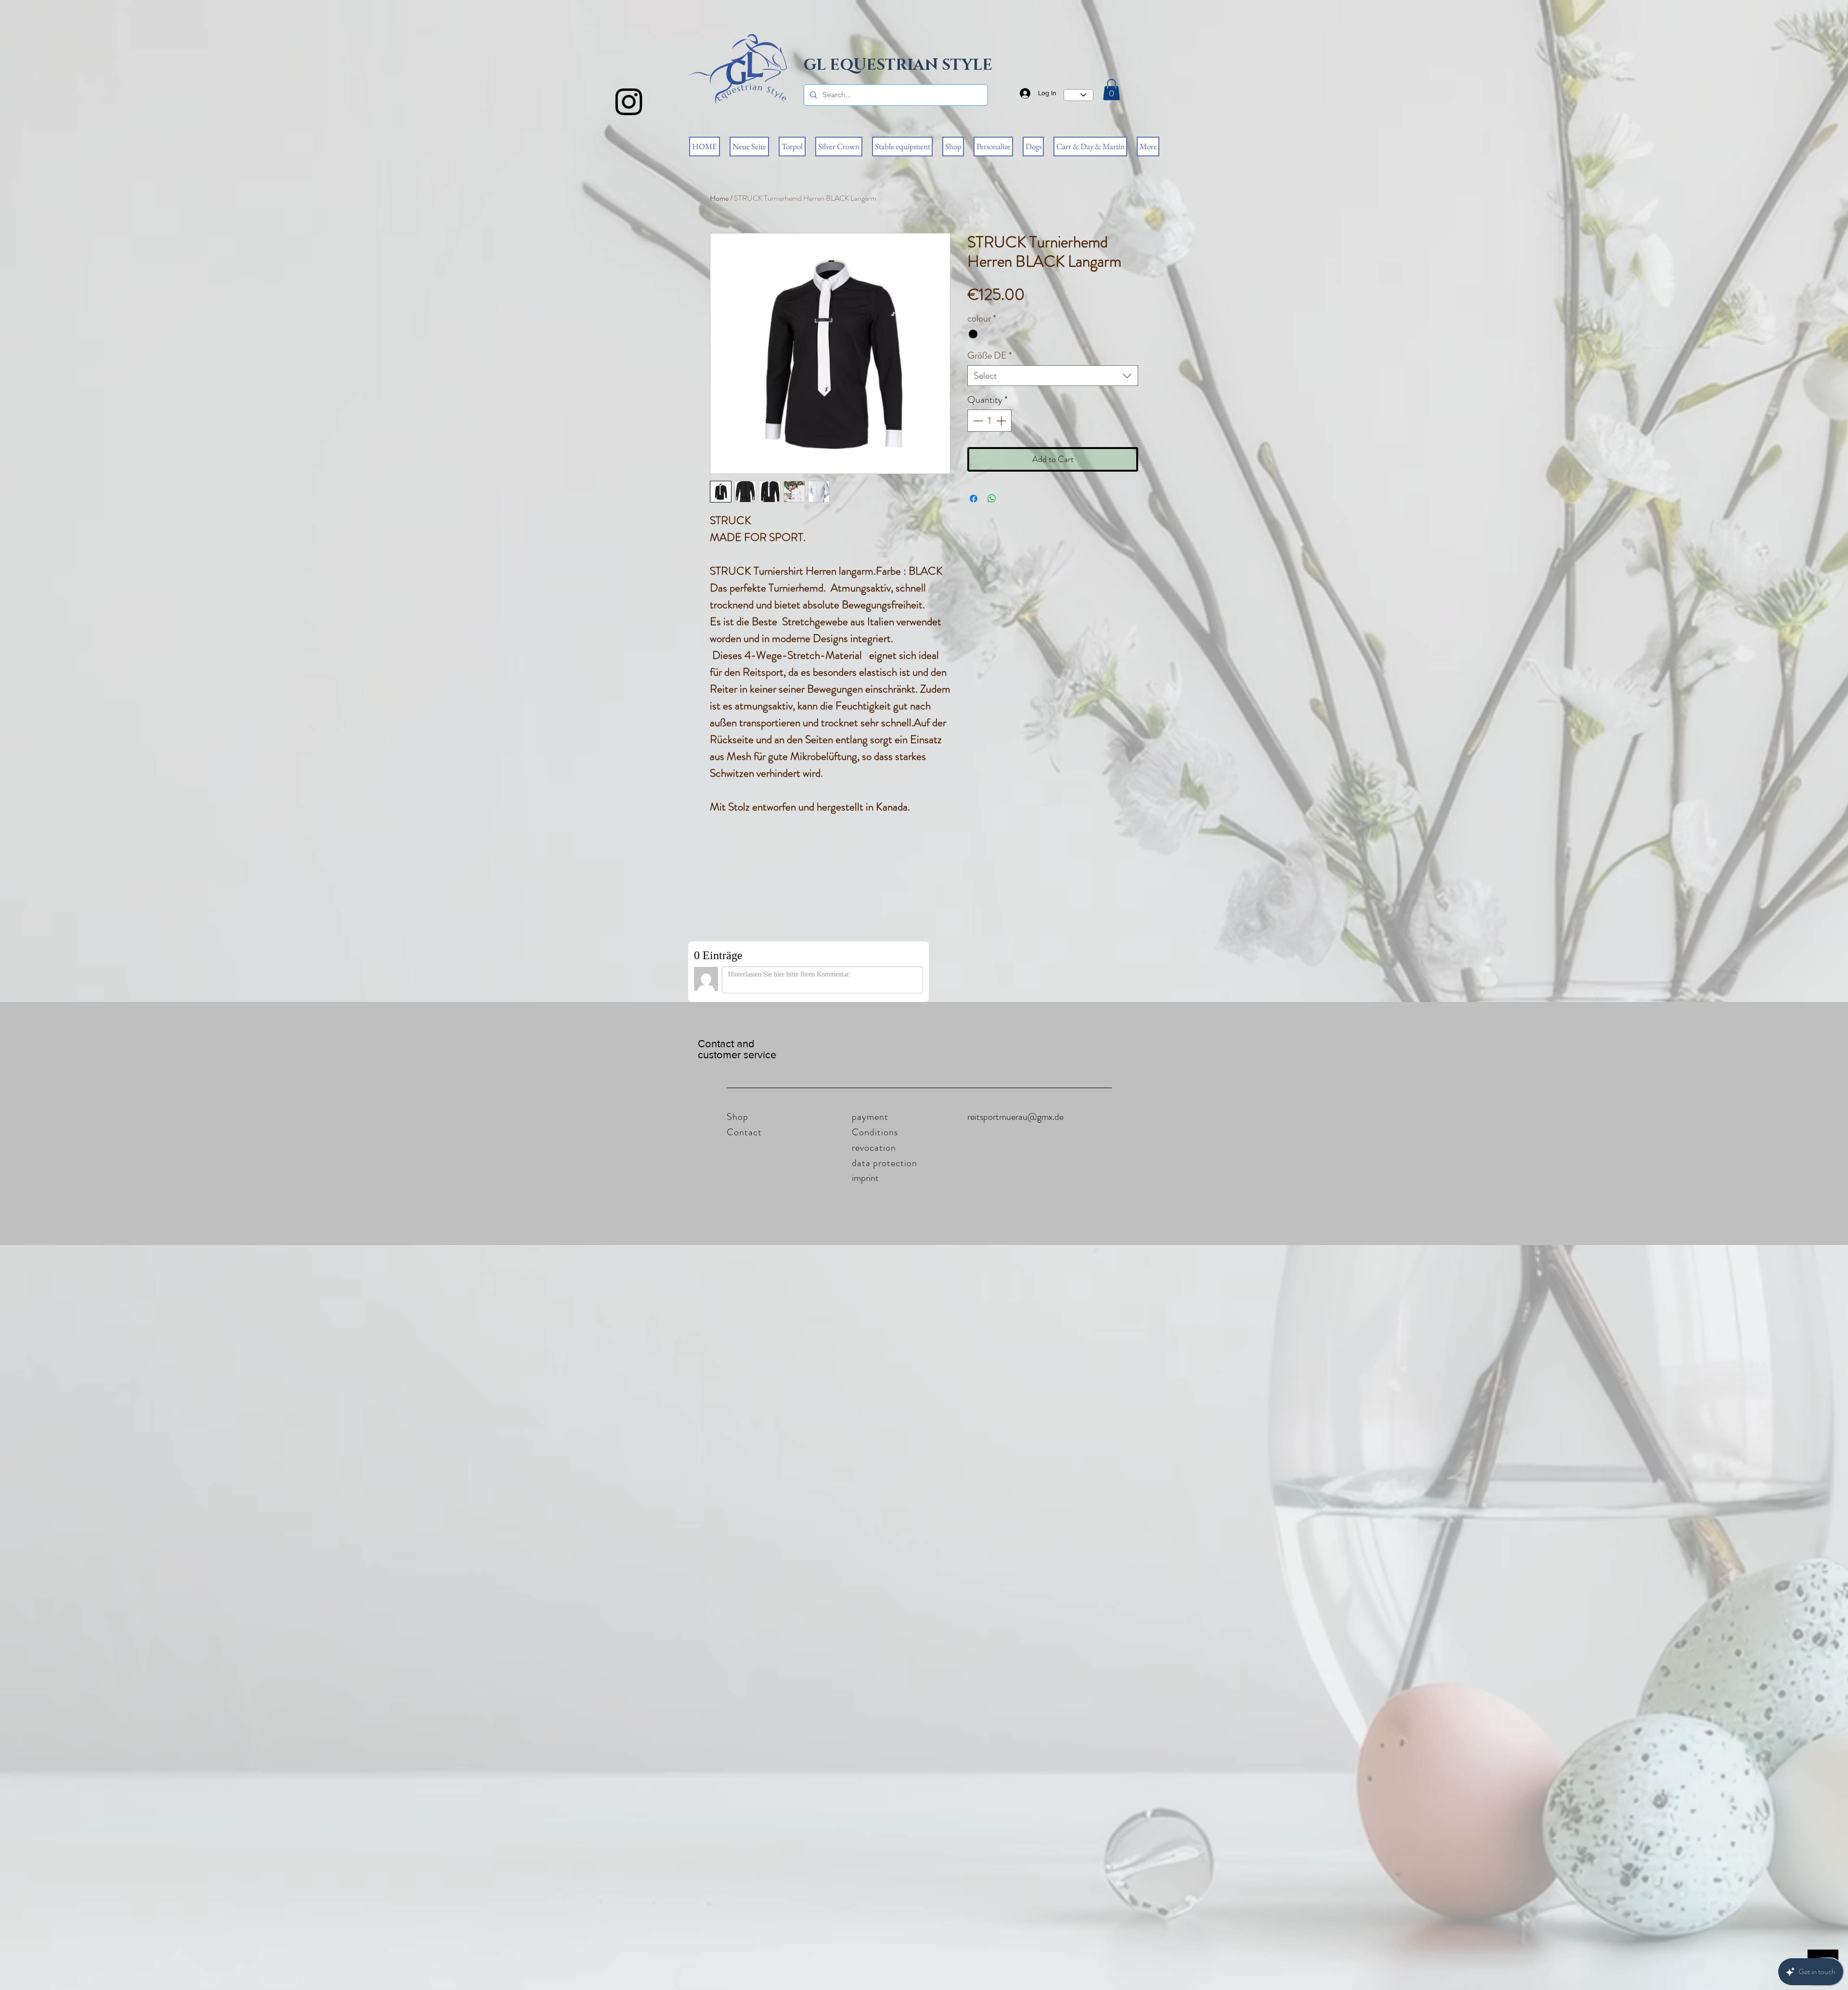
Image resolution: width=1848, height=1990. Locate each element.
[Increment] (1002, 421)
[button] (1111, 90)
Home (719, 198)
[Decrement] (977, 421)
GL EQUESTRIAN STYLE (898, 65)
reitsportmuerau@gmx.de (1015, 1117)
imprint (865, 1178)
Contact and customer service (737, 1049)
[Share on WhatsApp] (992, 499)
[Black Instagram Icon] (629, 102)
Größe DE (990, 355)
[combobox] (1053, 376)
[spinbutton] (989, 421)
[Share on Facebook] (974, 499)
